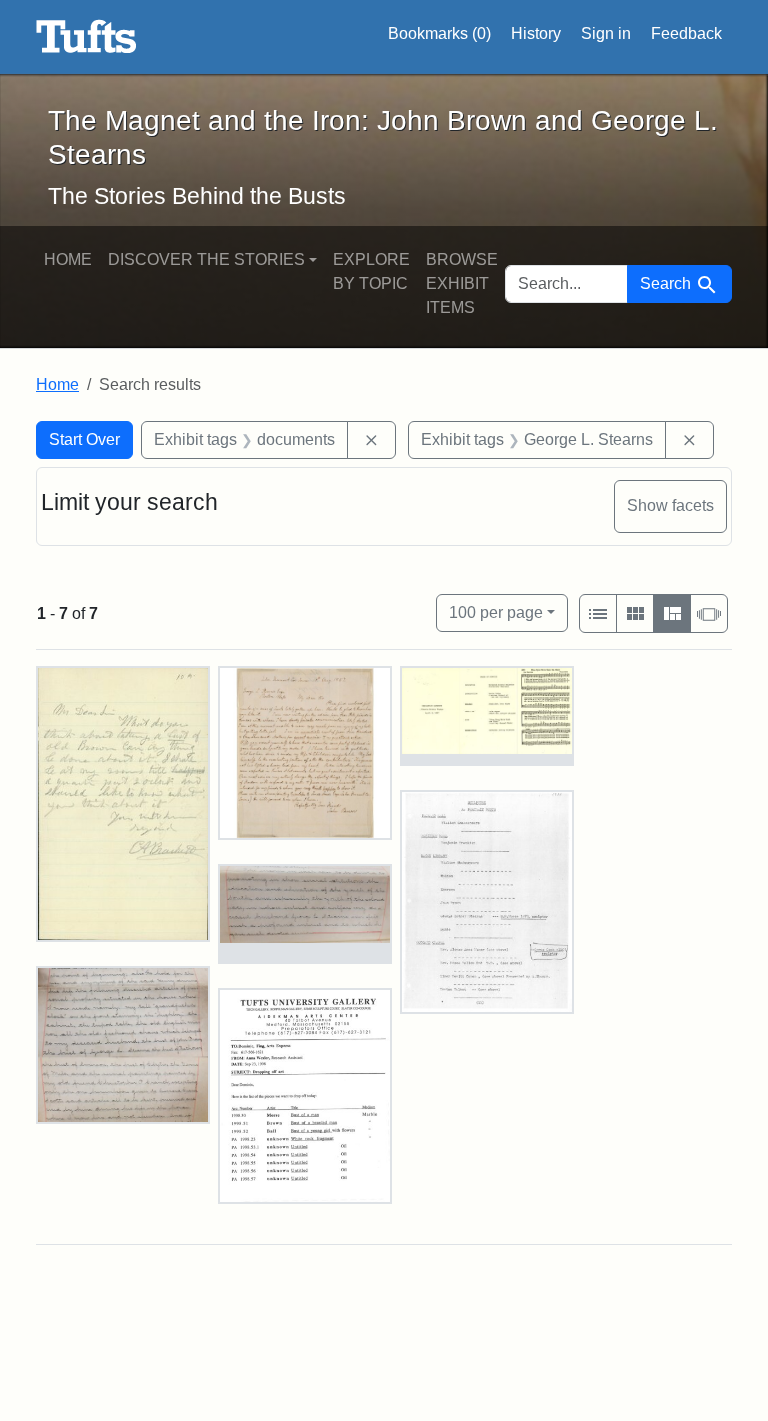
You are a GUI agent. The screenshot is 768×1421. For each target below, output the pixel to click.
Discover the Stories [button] (206, 259)
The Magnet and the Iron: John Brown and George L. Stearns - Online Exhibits (86, 37)
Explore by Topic (371, 271)
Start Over (84, 439)
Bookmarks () (439, 33)
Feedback (686, 33)
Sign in (606, 33)
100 (496, 612)
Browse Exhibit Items (462, 283)
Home (68, 259)
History (536, 33)
